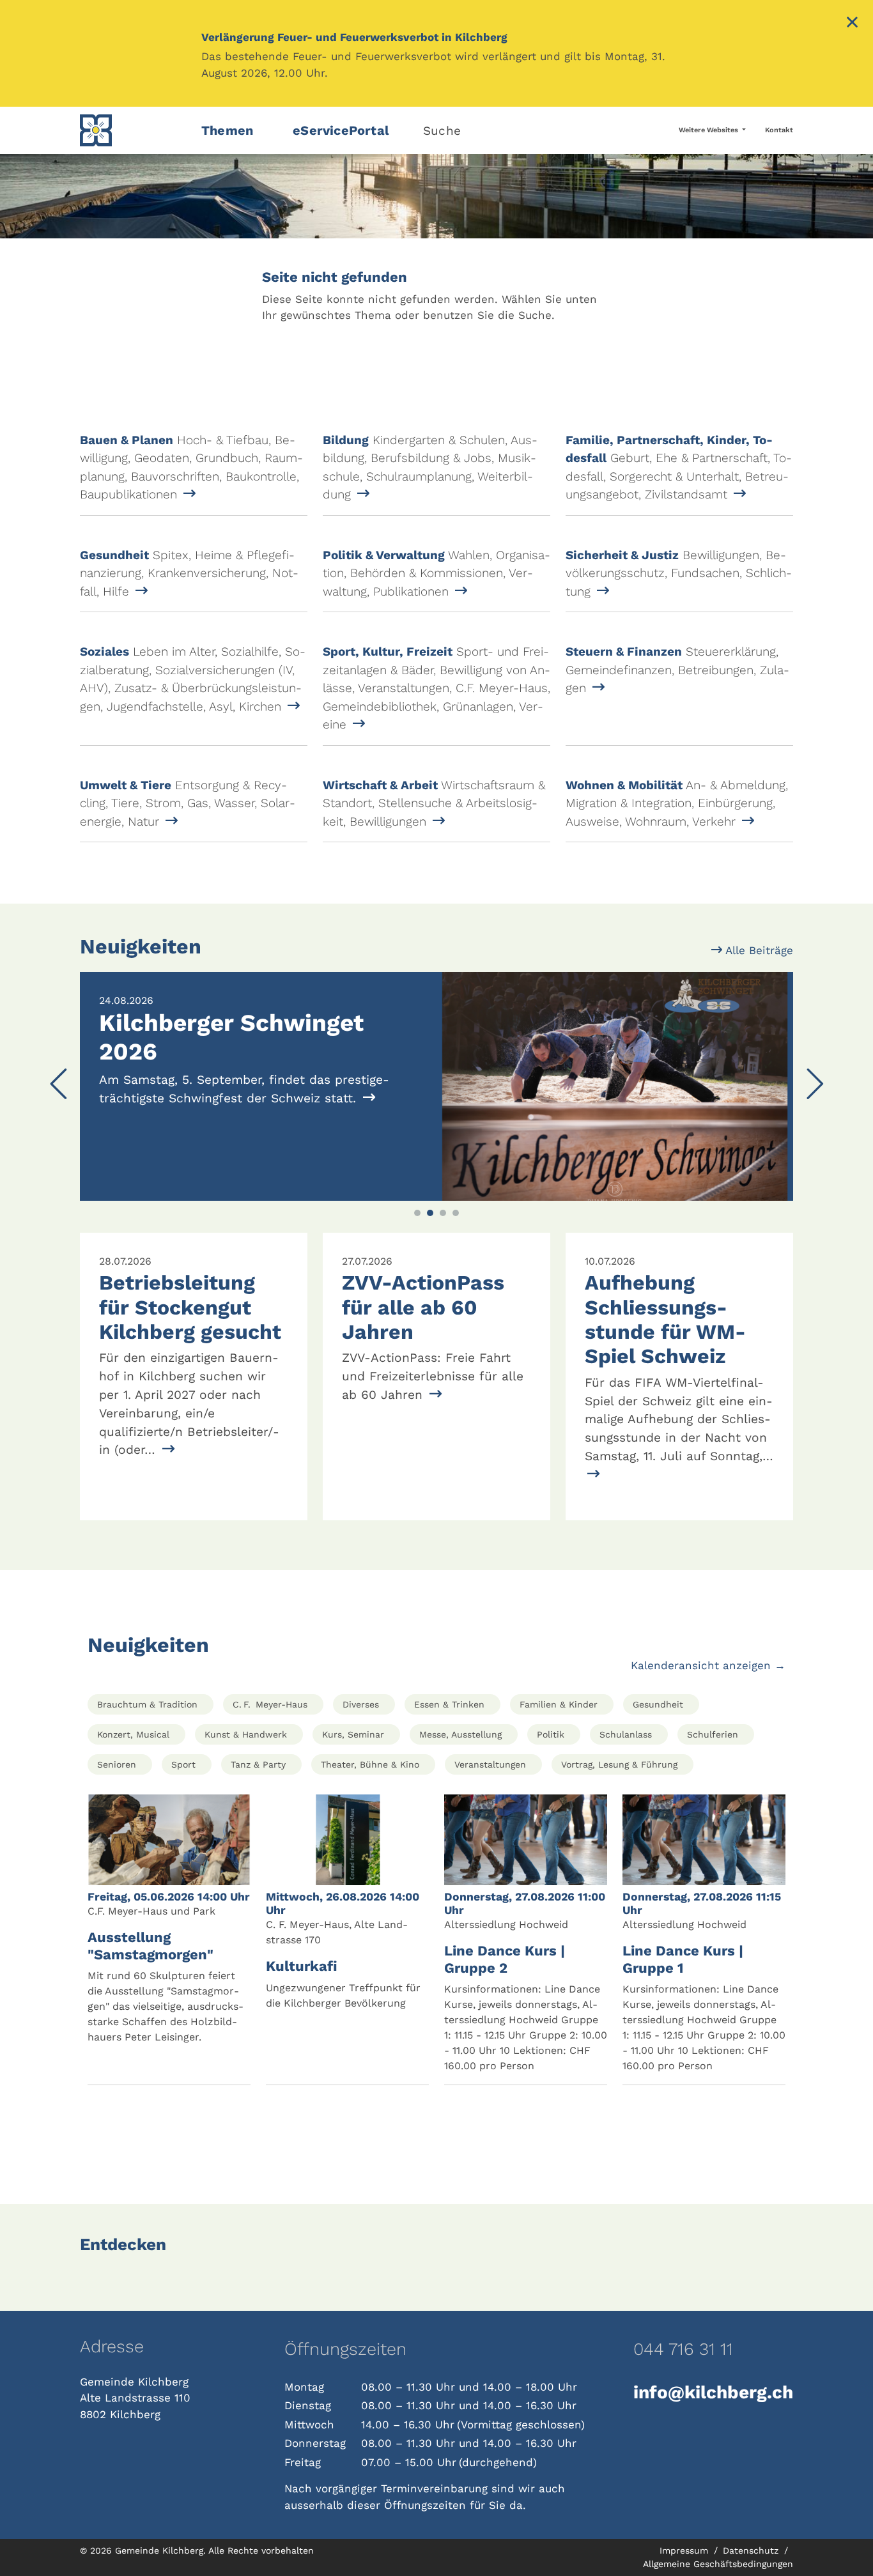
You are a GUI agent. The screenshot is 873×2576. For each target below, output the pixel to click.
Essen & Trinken (449, 1704)
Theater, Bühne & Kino (370, 1764)
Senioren (117, 1764)
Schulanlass (626, 1734)
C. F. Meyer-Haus (270, 1704)
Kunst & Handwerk (246, 1734)
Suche (442, 131)
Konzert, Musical (133, 1734)
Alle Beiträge (758, 950)
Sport (183, 1764)
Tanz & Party (258, 1764)
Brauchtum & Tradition (147, 1704)
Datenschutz (752, 2550)
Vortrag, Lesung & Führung (619, 1764)
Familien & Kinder (559, 1704)
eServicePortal (341, 130)
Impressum (685, 2550)
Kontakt (779, 130)
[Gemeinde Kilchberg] (133, 130)
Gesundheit (658, 1704)
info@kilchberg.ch (713, 2392)
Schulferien (713, 1734)
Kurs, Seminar (353, 1734)
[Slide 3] (443, 1213)
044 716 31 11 (683, 2349)
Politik (551, 1734)
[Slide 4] (456, 1213)
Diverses (361, 1704)
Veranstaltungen (490, 1764)
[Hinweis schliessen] (852, 24)
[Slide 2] (430, 1213)
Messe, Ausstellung (460, 1734)
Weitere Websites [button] (709, 130)
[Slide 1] (417, 1213)
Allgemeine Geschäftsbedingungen (718, 2564)
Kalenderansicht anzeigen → (708, 1665)
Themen (227, 130)
